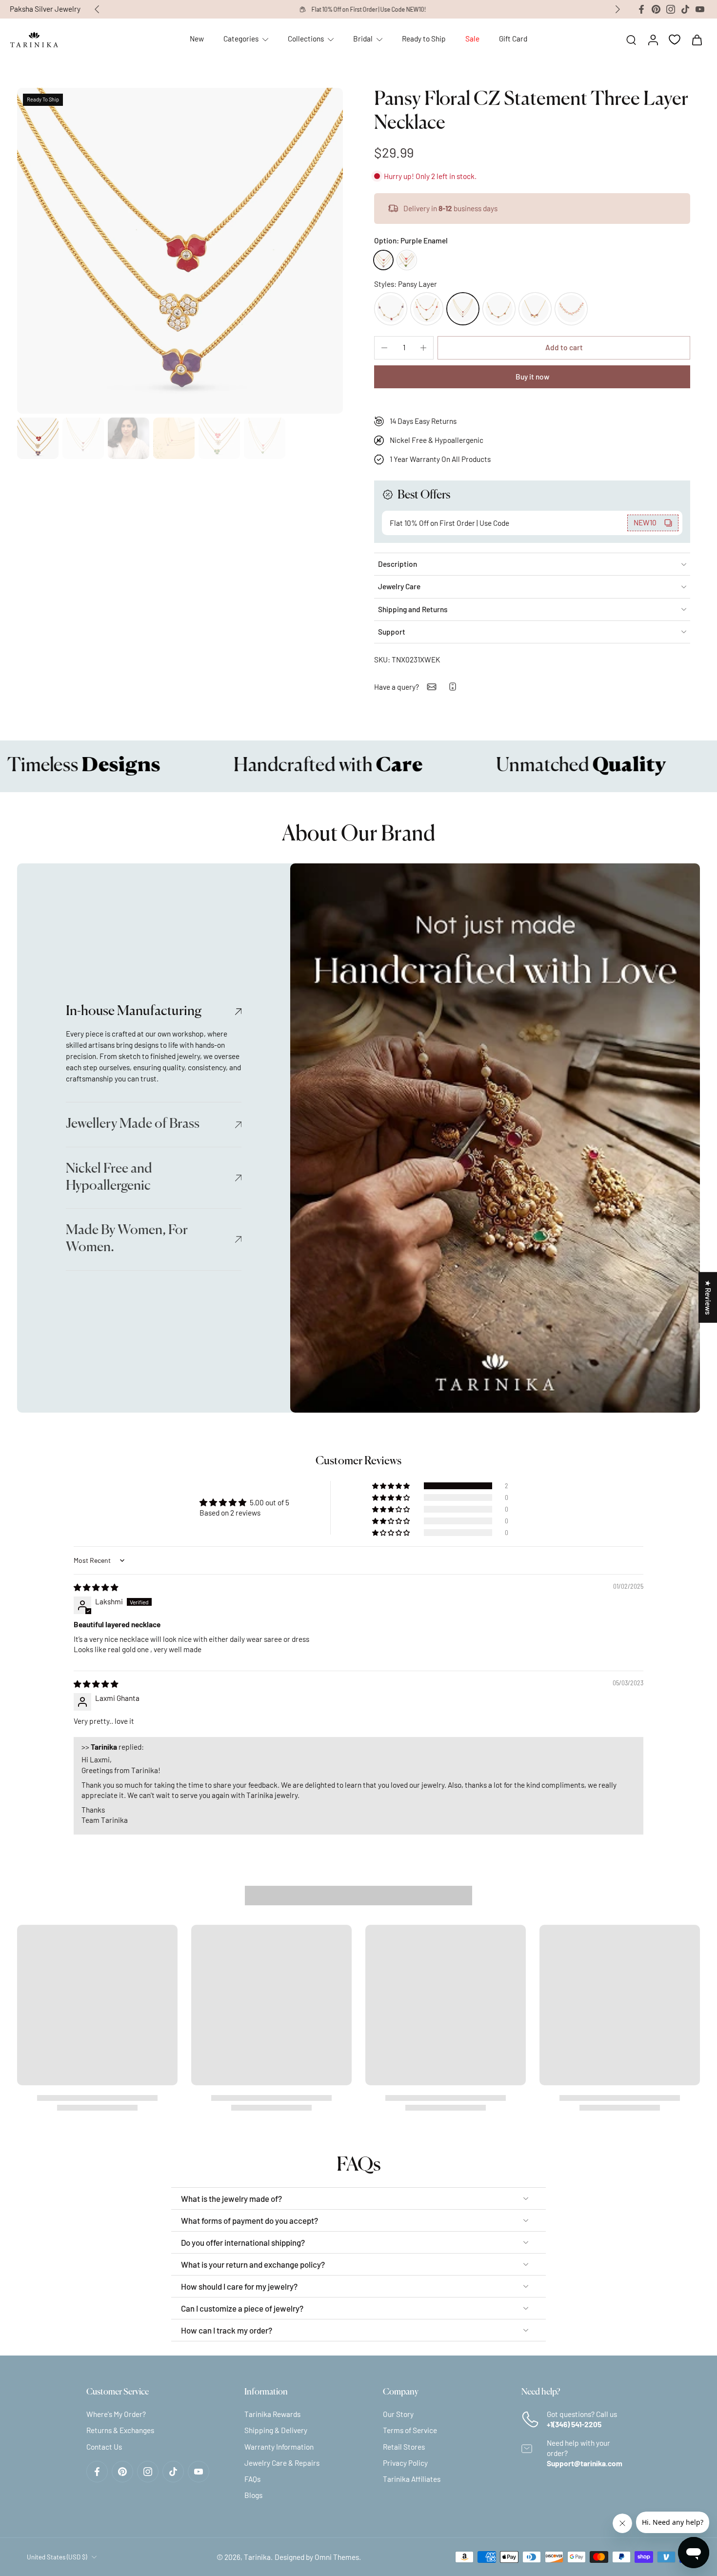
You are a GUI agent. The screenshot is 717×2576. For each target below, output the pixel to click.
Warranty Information (279, 2446)
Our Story (398, 2414)
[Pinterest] (656, 9)
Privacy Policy (405, 2462)
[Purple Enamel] (383, 260)
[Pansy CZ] (499, 309)
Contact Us (104, 2446)
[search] (631, 40)
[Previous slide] (97, 9)
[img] (96, 1587)
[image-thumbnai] (38, 438)
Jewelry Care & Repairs (282, 2462)
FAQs (252, 2479)
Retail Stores (404, 2446)
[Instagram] (671, 9)
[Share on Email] (432, 687)
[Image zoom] (180, 251)
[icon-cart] (697, 40)
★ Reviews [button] (708, 1297)
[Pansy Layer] (463, 309)
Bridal (363, 39)
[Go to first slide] (617, 9)
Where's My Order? (116, 2414)
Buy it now (532, 377)
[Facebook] (641, 9)
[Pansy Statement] (391, 309)
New (197, 39)
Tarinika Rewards (272, 2414)
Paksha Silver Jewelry (45, 9)
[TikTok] (685, 9)
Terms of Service (410, 2430)
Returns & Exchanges (120, 2430)
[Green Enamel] (407, 260)
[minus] (384, 348)
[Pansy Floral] (427, 309)
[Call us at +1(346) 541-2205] (453, 687)
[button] (564, 348)
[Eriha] (571, 309)
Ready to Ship (424, 39)
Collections (306, 39)
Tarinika (257, 2556)
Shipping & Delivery (276, 2430)
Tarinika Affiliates (412, 2479)
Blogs (253, 2495)
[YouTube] (700, 9)
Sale (472, 39)
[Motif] (535, 309)
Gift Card (513, 39)
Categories (241, 39)
